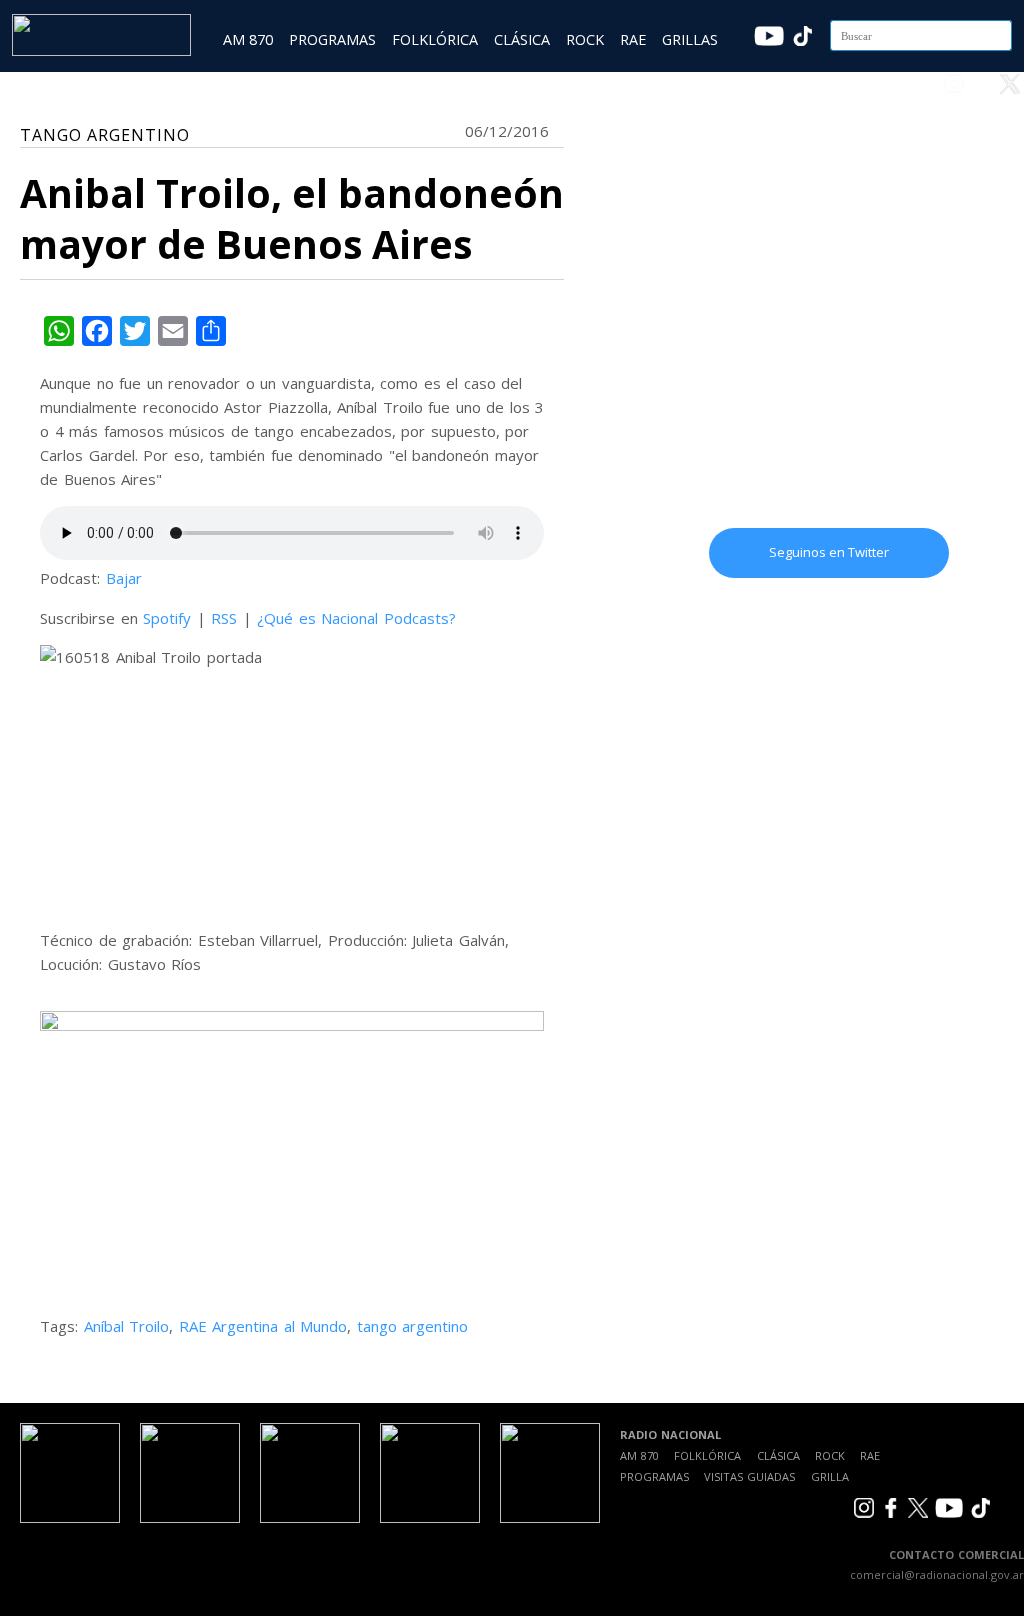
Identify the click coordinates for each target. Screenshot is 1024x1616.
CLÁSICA (522, 39)
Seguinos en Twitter (829, 552)
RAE (633, 39)
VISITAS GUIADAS (749, 1476)
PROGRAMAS (332, 39)
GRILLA (830, 1476)
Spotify (167, 618)
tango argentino (413, 1326)
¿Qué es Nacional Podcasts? (356, 618)
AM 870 (248, 39)
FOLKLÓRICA (435, 39)
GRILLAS (690, 39)
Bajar (124, 578)
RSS (224, 618)
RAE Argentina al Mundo (263, 1326)
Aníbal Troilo (127, 1326)
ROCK (585, 39)
